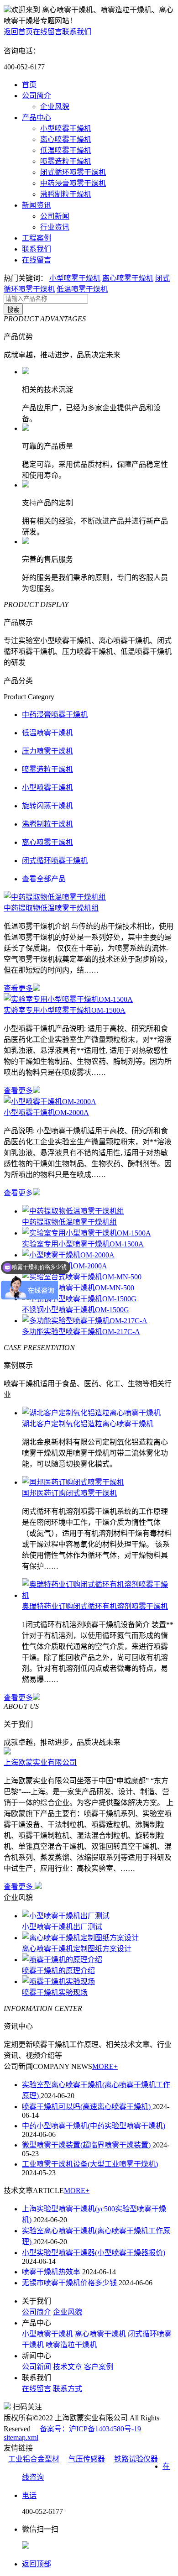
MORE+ (105, 2066)
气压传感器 (87, 2459)
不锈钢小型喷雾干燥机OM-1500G (76, 1310)
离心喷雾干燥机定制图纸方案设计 (77, 1949)
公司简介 (37, 96)
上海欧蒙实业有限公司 (40, 1762)
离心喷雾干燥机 (66, 139)
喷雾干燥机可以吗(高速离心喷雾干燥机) (87, 2107)
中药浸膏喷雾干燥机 (73, 183)
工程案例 (37, 238)
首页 (29, 85)
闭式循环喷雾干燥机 (73, 172)
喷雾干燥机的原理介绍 (58, 1971)
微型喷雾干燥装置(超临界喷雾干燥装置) (87, 2145)
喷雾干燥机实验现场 (55, 1992)
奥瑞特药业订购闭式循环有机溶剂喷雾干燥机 (95, 1606)
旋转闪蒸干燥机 (47, 806)
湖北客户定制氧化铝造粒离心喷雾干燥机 (88, 1424)
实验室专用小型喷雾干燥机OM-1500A (65, 1010)
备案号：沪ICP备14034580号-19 (90, 2429)
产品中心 (37, 118)
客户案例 (99, 2367)
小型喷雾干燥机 (66, 128)
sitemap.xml (21, 2437)
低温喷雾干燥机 (66, 150)
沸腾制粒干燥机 (66, 194)
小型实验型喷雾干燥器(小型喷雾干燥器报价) (94, 2253)
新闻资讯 (37, 205)
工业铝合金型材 (34, 2459)
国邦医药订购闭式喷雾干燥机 (69, 1493)
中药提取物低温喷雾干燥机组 (51, 908)
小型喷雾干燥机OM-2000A (46, 1113)
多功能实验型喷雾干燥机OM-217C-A (81, 1332)
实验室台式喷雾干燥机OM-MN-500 (78, 1288)
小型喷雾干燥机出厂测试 (62, 1927)
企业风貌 (55, 107)
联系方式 (68, 2389)
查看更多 (18, 988)
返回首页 (18, 32)
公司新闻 (55, 216)
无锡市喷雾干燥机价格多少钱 (70, 2283)
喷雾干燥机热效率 (52, 2272)
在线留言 (47, 32)
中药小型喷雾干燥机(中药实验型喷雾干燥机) (94, 2126)
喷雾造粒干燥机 (66, 161)
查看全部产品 (44, 879)
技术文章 (68, 2367)
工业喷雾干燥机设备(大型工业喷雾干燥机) (90, 2164)
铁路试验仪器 (136, 2459)
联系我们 (77, 32)
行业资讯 (55, 227)
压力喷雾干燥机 (47, 751)
